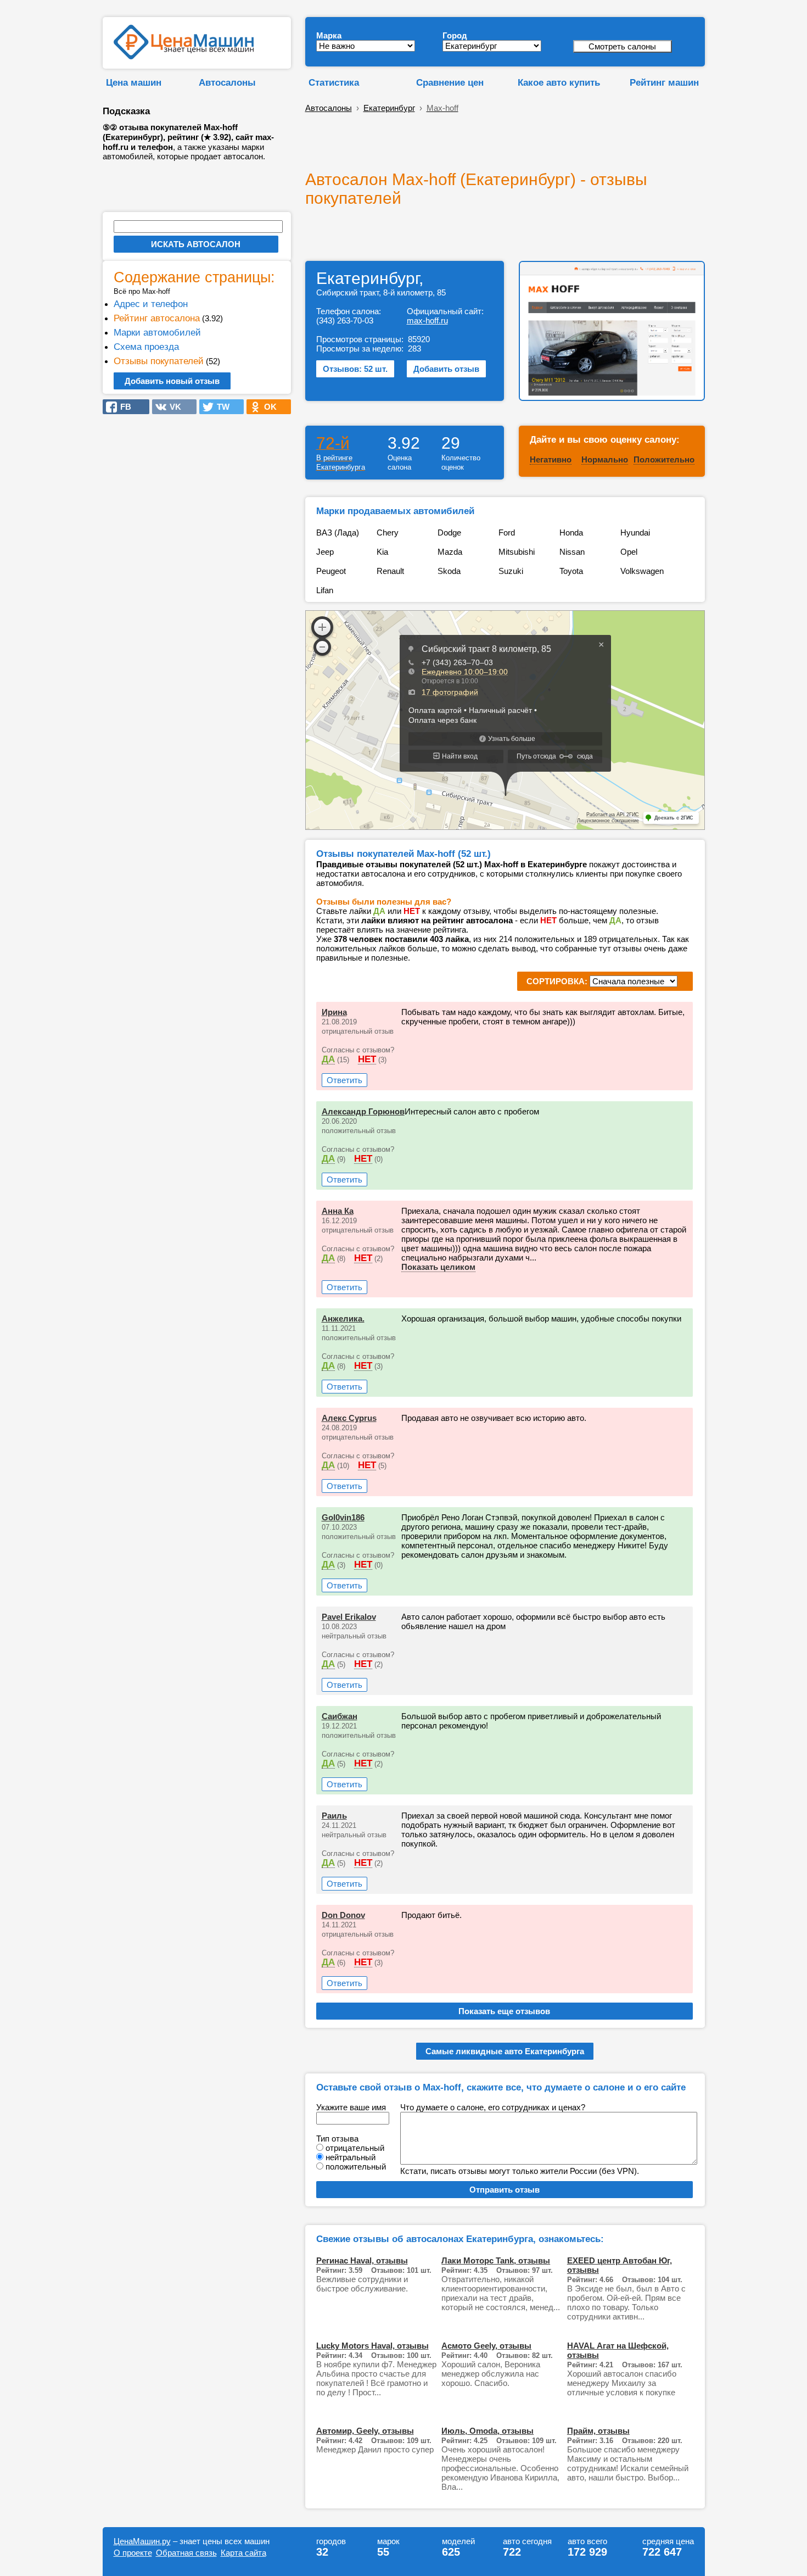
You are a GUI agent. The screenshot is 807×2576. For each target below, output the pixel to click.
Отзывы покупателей (159, 361)
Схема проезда (146, 347)
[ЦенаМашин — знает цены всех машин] (184, 56)
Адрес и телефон (151, 304)
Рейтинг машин (664, 82)
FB (122, 407)
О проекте (133, 2553)
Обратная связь (186, 2553)
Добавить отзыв (446, 369)
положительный (356, 2167)
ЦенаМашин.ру (142, 2541)
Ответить (344, 1080)
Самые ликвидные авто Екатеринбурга (505, 2051)
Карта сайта (243, 2553)
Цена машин (134, 82)
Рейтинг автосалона (157, 318)
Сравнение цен (450, 82)
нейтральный (351, 2157)
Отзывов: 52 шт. (355, 369)
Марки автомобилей (157, 332)
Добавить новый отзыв (172, 381)
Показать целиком (438, 1267)
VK (172, 407)
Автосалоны (227, 82)
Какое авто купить (559, 82)
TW (220, 407)
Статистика (334, 82)
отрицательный (355, 2148)
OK (267, 407)
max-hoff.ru (427, 320)
